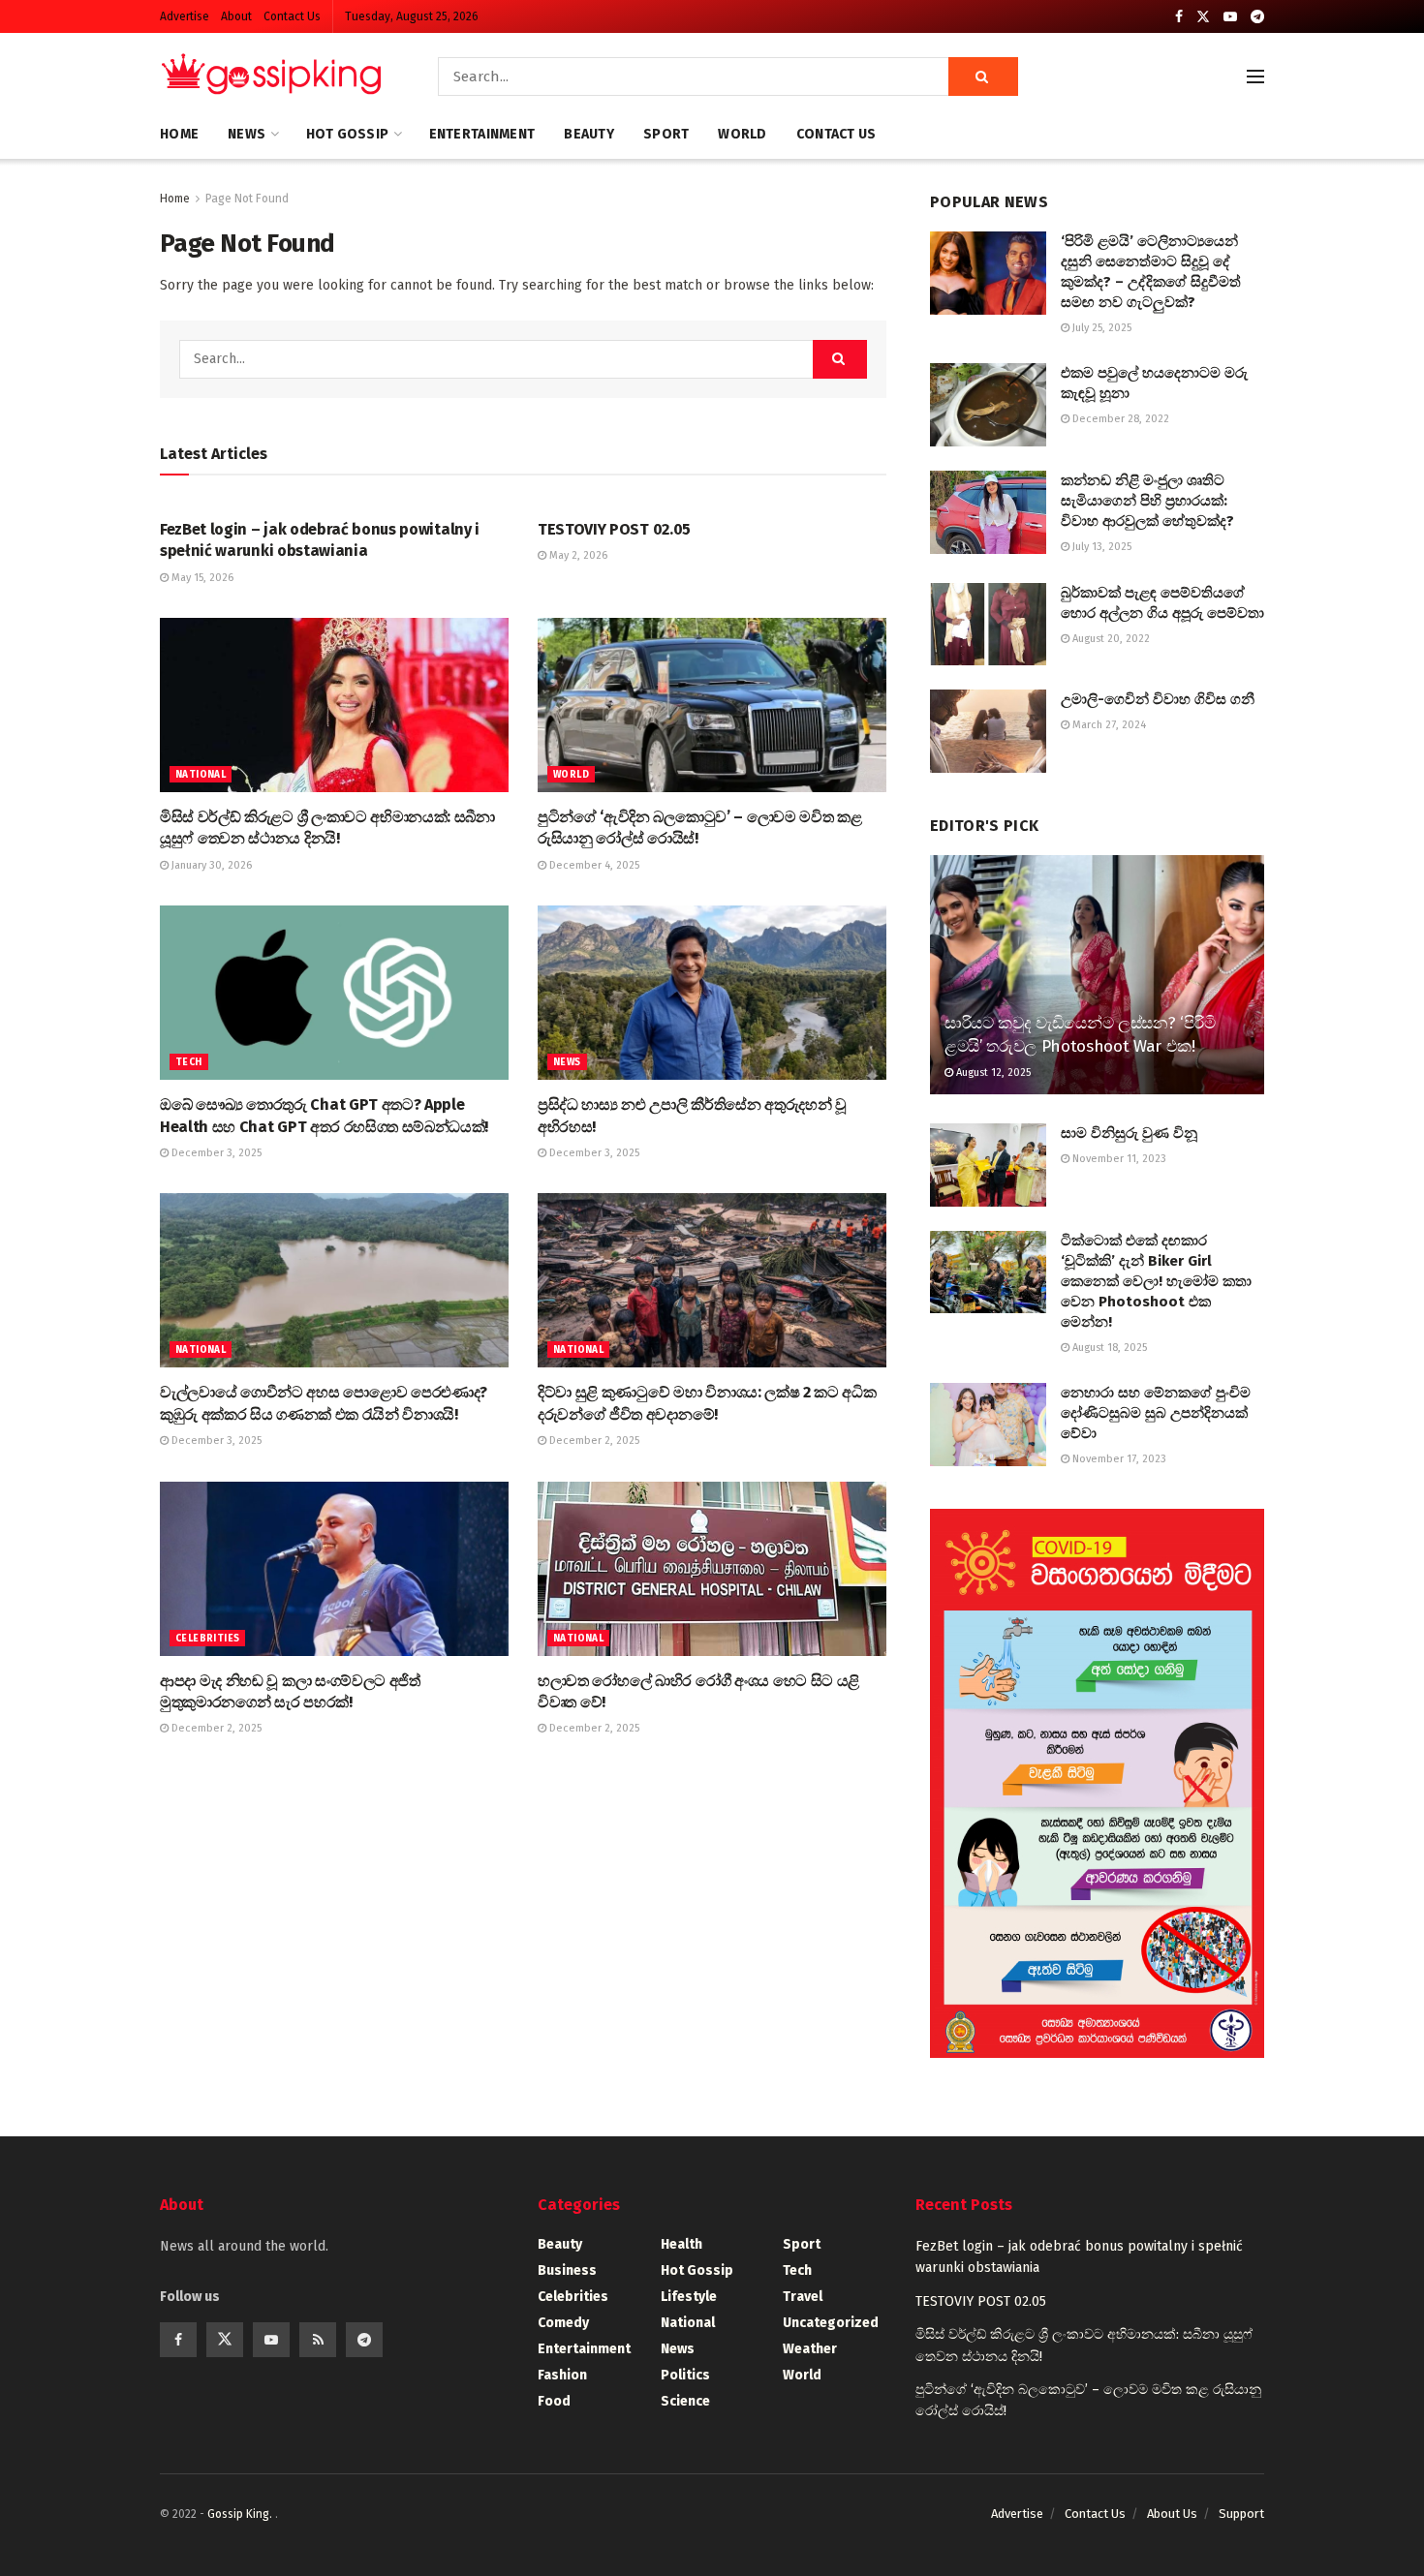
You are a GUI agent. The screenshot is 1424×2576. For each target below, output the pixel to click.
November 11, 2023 (1118, 1159)
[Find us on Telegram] (1257, 17)
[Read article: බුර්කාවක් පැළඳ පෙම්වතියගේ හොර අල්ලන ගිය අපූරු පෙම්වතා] (988, 625)
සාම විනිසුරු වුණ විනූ (1129, 1133)
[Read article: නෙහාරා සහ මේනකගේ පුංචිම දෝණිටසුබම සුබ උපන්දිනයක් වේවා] (988, 1425)
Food (554, 2401)
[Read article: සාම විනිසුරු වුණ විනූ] (988, 1165)
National (201, 775)
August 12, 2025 (992, 1073)
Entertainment (482, 134)
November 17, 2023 (1118, 1459)
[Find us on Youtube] (1230, 17)
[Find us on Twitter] (1203, 17)
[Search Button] (983, 77)
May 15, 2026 (201, 578)
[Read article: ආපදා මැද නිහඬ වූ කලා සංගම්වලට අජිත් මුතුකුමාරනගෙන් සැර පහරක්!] (334, 1569)
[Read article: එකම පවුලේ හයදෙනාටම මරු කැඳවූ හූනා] (988, 405)
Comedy (563, 2323)
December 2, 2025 (593, 1441)
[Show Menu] (1255, 77)
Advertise (185, 16)
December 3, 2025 (215, 1153)
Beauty (589, 134)
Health (681, 2244)
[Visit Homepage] (272, 77)
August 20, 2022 (1110, 639)
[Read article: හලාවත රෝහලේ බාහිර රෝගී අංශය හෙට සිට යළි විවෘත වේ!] (712, 1569)
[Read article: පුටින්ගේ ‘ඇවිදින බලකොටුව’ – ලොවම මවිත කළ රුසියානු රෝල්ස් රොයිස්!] (712, 705)
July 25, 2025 (1100, 328)
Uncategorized (831, 2323)
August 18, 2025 (1108, 1348)
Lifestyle (689, 2297)
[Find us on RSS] (318, 2340)
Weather (810, 2349)
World (742, 134)
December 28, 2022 (1119, 419)
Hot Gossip (348, 134)
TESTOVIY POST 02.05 (614, 529)
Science (685, 2401)
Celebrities (207, 1639)
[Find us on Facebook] (1179, 17)
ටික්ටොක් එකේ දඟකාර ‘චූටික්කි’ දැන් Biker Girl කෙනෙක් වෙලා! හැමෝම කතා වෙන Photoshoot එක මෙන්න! (1156, 1281)
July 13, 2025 (1100, 547)
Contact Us (292, 16)
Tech (189, 1062)
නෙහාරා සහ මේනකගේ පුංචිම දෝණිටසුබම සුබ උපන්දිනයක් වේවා (1156, 1413)
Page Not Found (247, 199)
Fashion (562, 2375)
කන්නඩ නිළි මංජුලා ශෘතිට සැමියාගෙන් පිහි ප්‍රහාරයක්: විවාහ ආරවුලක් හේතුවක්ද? (1147, 501)
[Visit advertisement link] (1097, 1783)
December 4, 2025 (593, 865)
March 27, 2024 (1108, 725)
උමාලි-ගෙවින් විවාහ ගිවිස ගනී (1158, 699)
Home (179, 134)
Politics (685, 2375)
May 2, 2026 (577, 555)
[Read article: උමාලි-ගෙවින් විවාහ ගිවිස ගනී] (988, 731)
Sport (666, 134)
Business (567, 2270)
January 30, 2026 (210, 865)
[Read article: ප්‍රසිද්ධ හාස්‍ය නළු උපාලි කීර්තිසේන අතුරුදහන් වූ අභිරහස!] (712, 993)
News (247, 134)
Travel (803, 2297)
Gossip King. (241, 2514)
